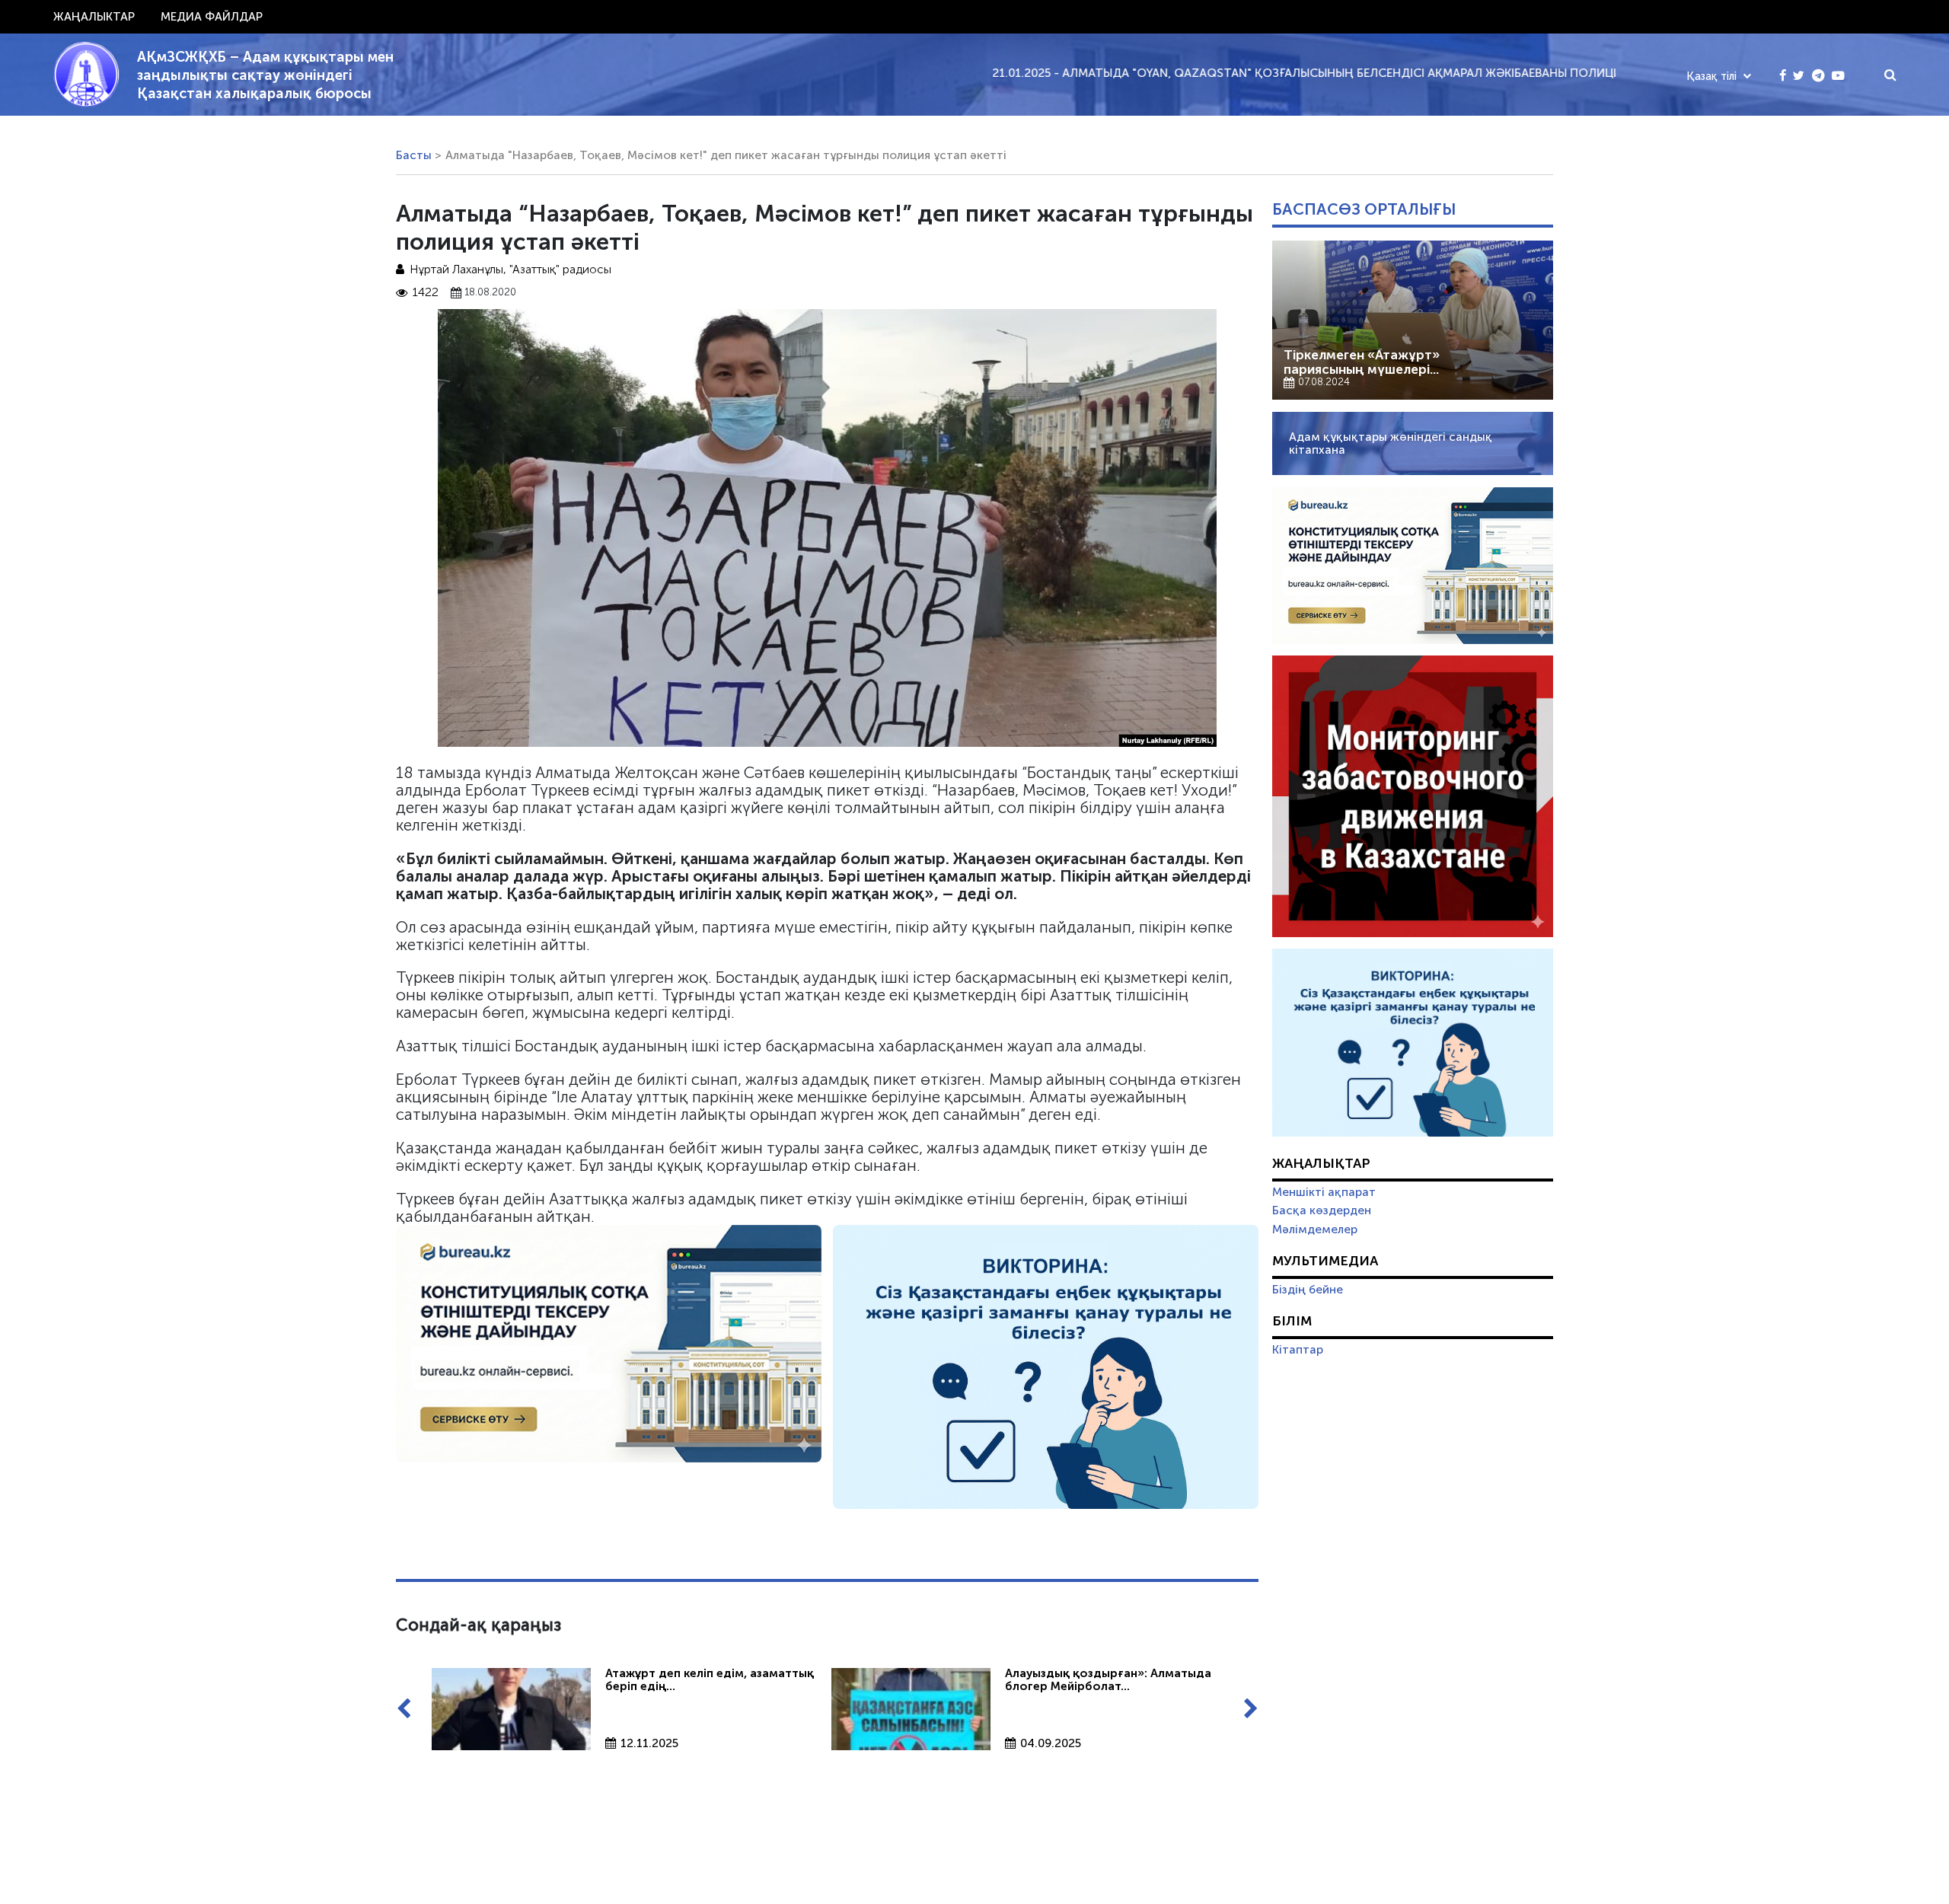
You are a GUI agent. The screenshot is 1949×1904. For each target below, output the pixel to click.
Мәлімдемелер (1315, 1229)
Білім (1292, 1321)
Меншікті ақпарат (1324, 1192)
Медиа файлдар (212, 17)
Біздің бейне (1308, 1290)
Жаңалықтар (1321, 1163)
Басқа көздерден (1322, 1210)
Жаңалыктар (94, 17)
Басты (414, 155)
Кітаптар (1298, 1350)
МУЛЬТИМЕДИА (1325, 1261)
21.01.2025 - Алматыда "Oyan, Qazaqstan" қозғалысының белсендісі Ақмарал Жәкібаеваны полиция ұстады (1246, 73)
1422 (426, 293)
